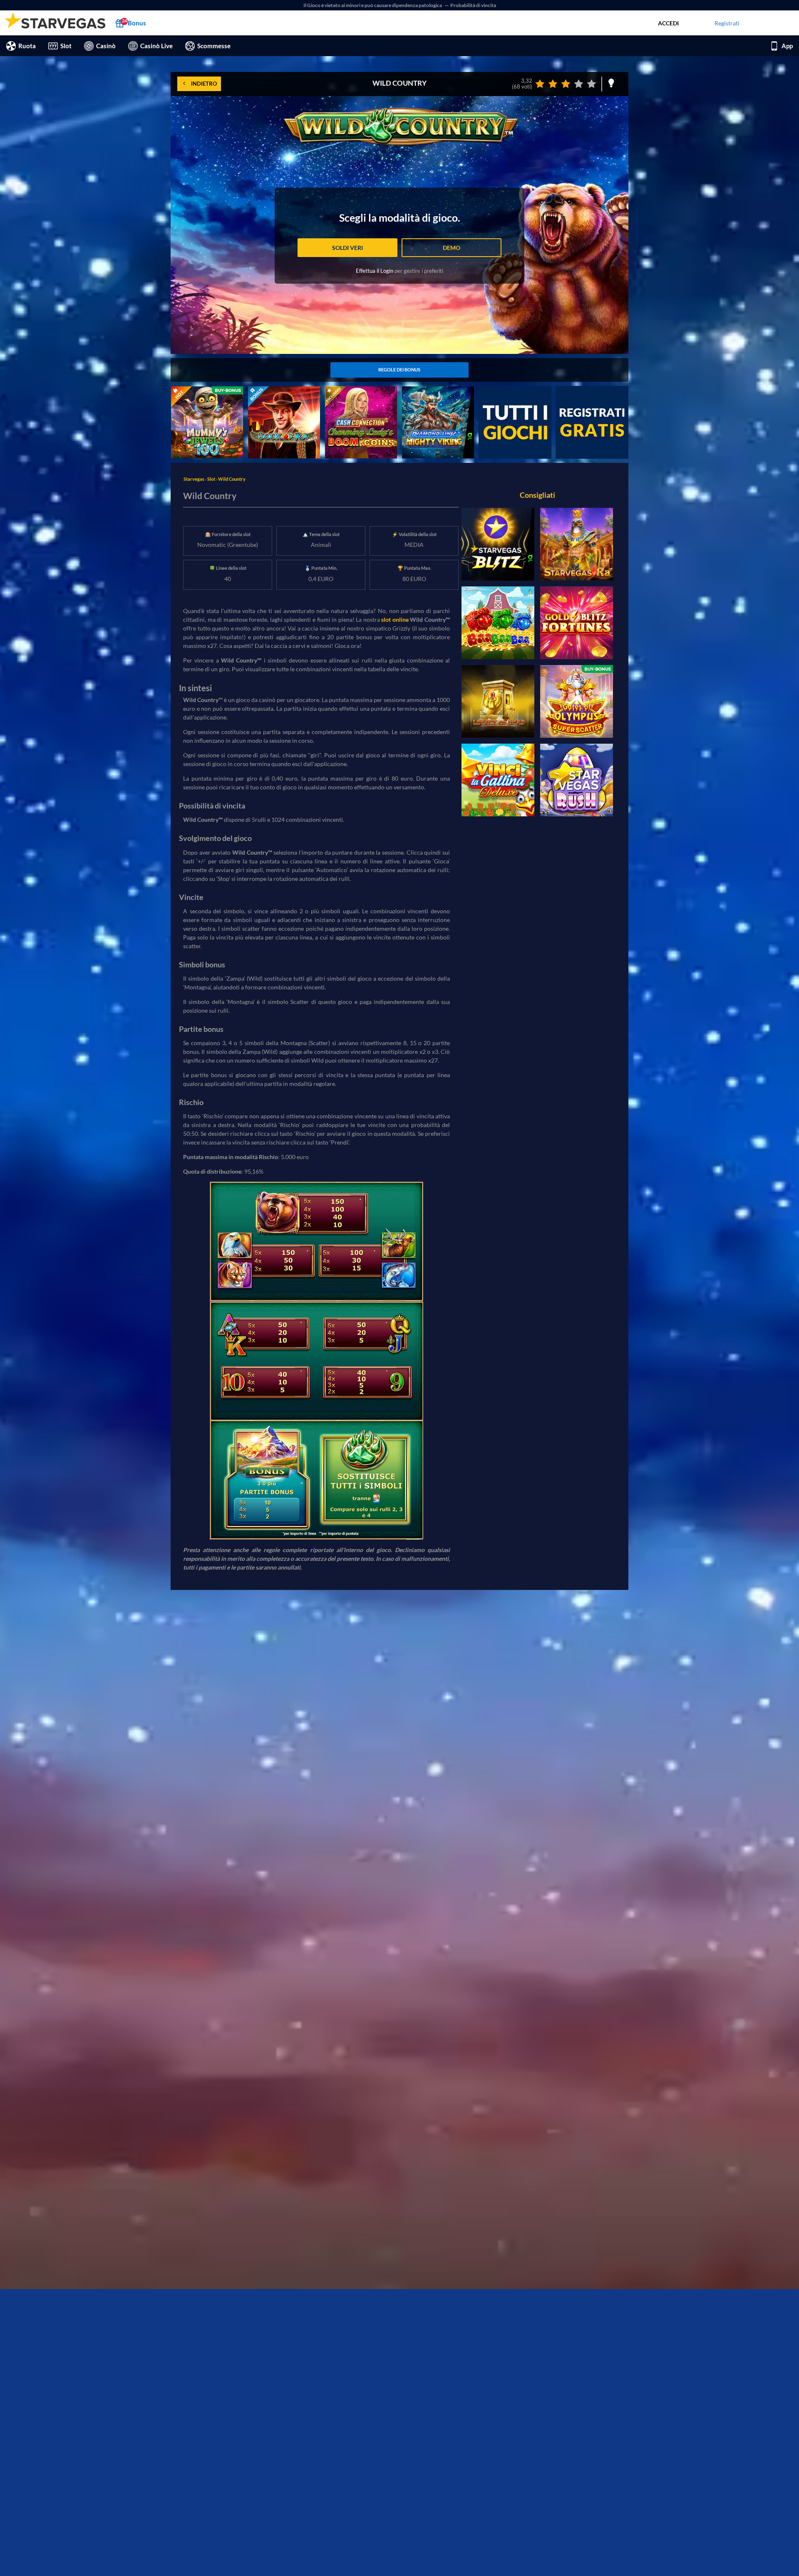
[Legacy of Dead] (498, 701)
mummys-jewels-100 (198, 391)
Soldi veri (347, 248)
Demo (452, 248)
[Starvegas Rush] (577, 780)
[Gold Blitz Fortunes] (577, 623)
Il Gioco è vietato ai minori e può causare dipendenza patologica (373, 5)
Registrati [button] (727, 23)
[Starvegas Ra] (577, 544)
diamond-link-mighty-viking (438, 391)
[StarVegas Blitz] (498, 544)
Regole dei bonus (399, 370)
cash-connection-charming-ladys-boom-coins (361, 395)
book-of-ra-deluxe (272, 391)
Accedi (668, 23)
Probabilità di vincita (473, 5)
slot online (395, 619)
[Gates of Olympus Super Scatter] (577, 701)
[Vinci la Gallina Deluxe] (498, 780)
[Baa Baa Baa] (498, 623)
